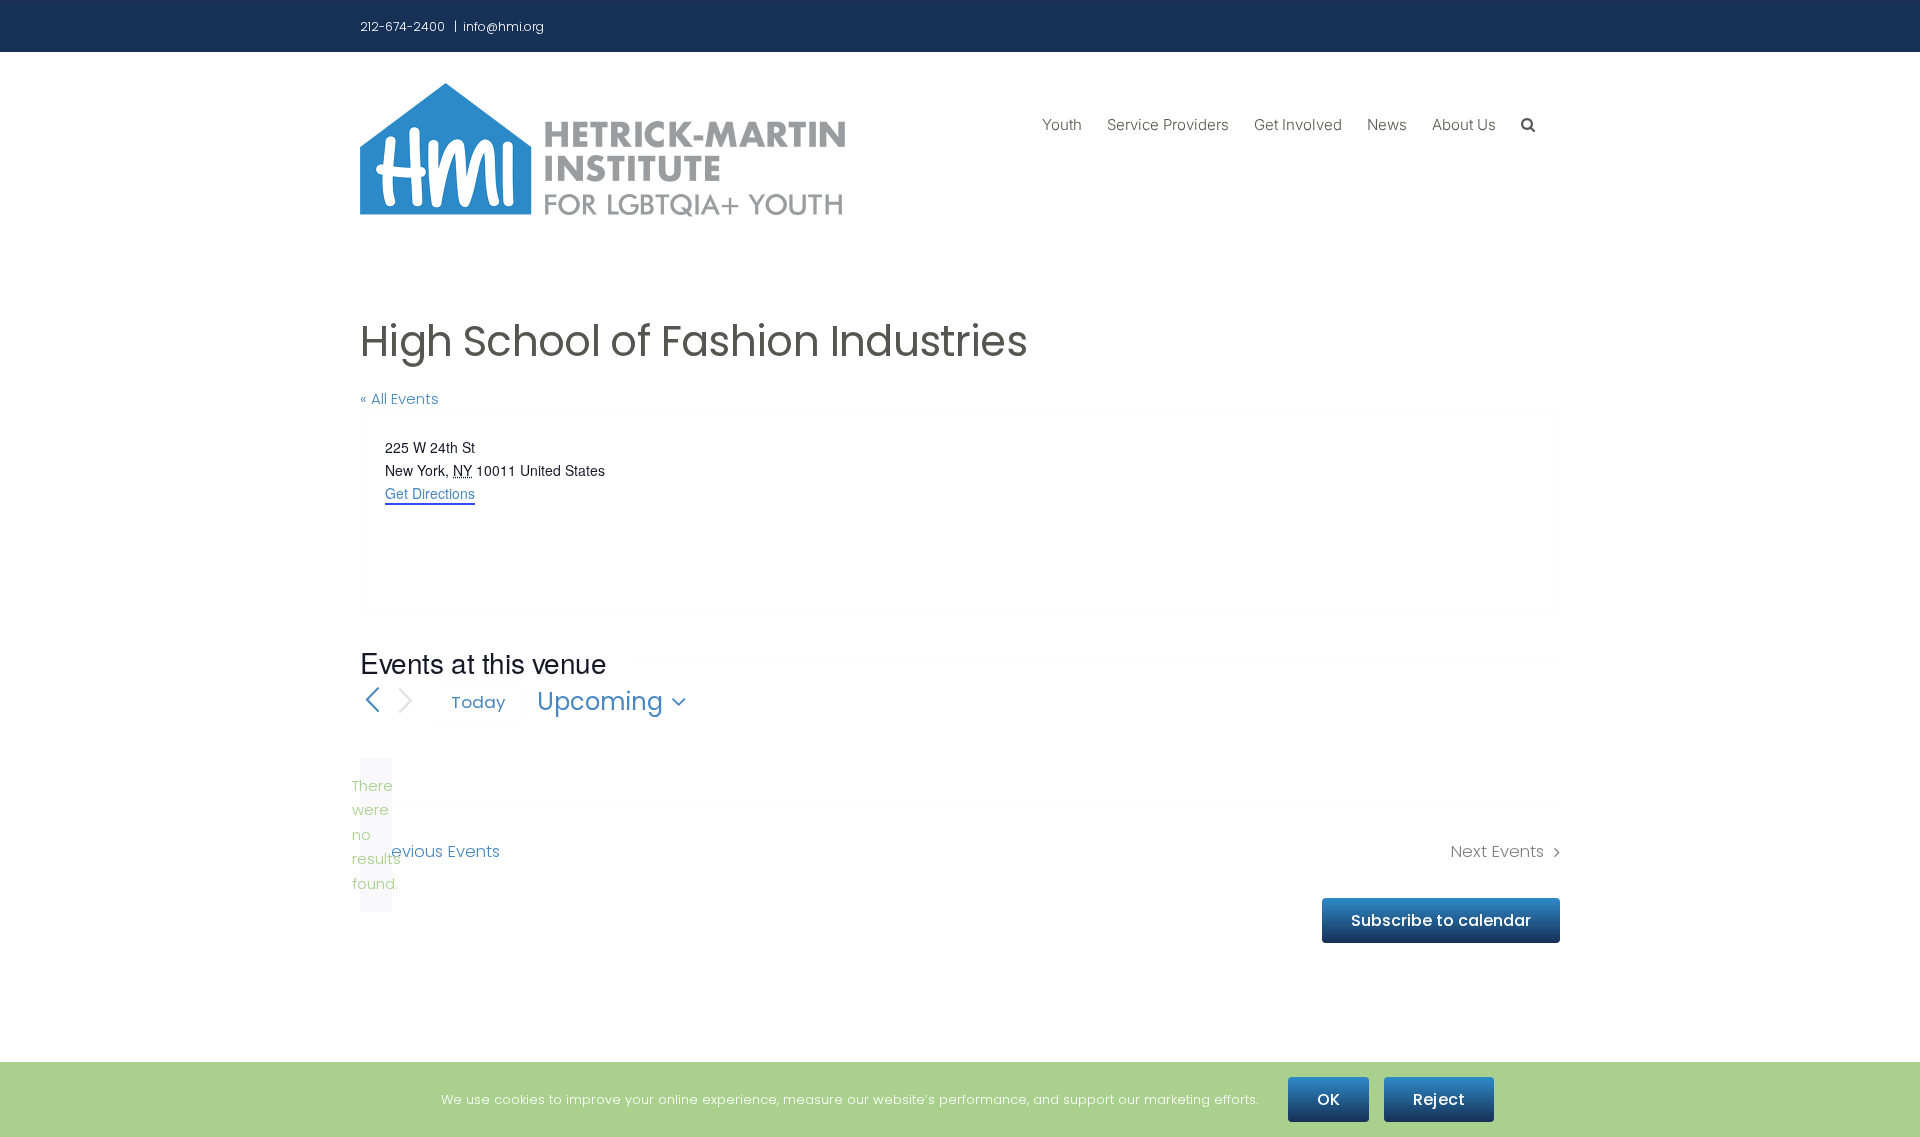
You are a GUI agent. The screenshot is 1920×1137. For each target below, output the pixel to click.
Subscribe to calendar (1441, 920)
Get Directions (430, 493)
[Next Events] (406, 702)
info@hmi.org (503, 26)
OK (1328, 1099)
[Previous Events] (372, 702)
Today (478, 702)
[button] (1528, 123)
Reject (1439, 1099)
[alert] (376, 835)
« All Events (399, 398)
